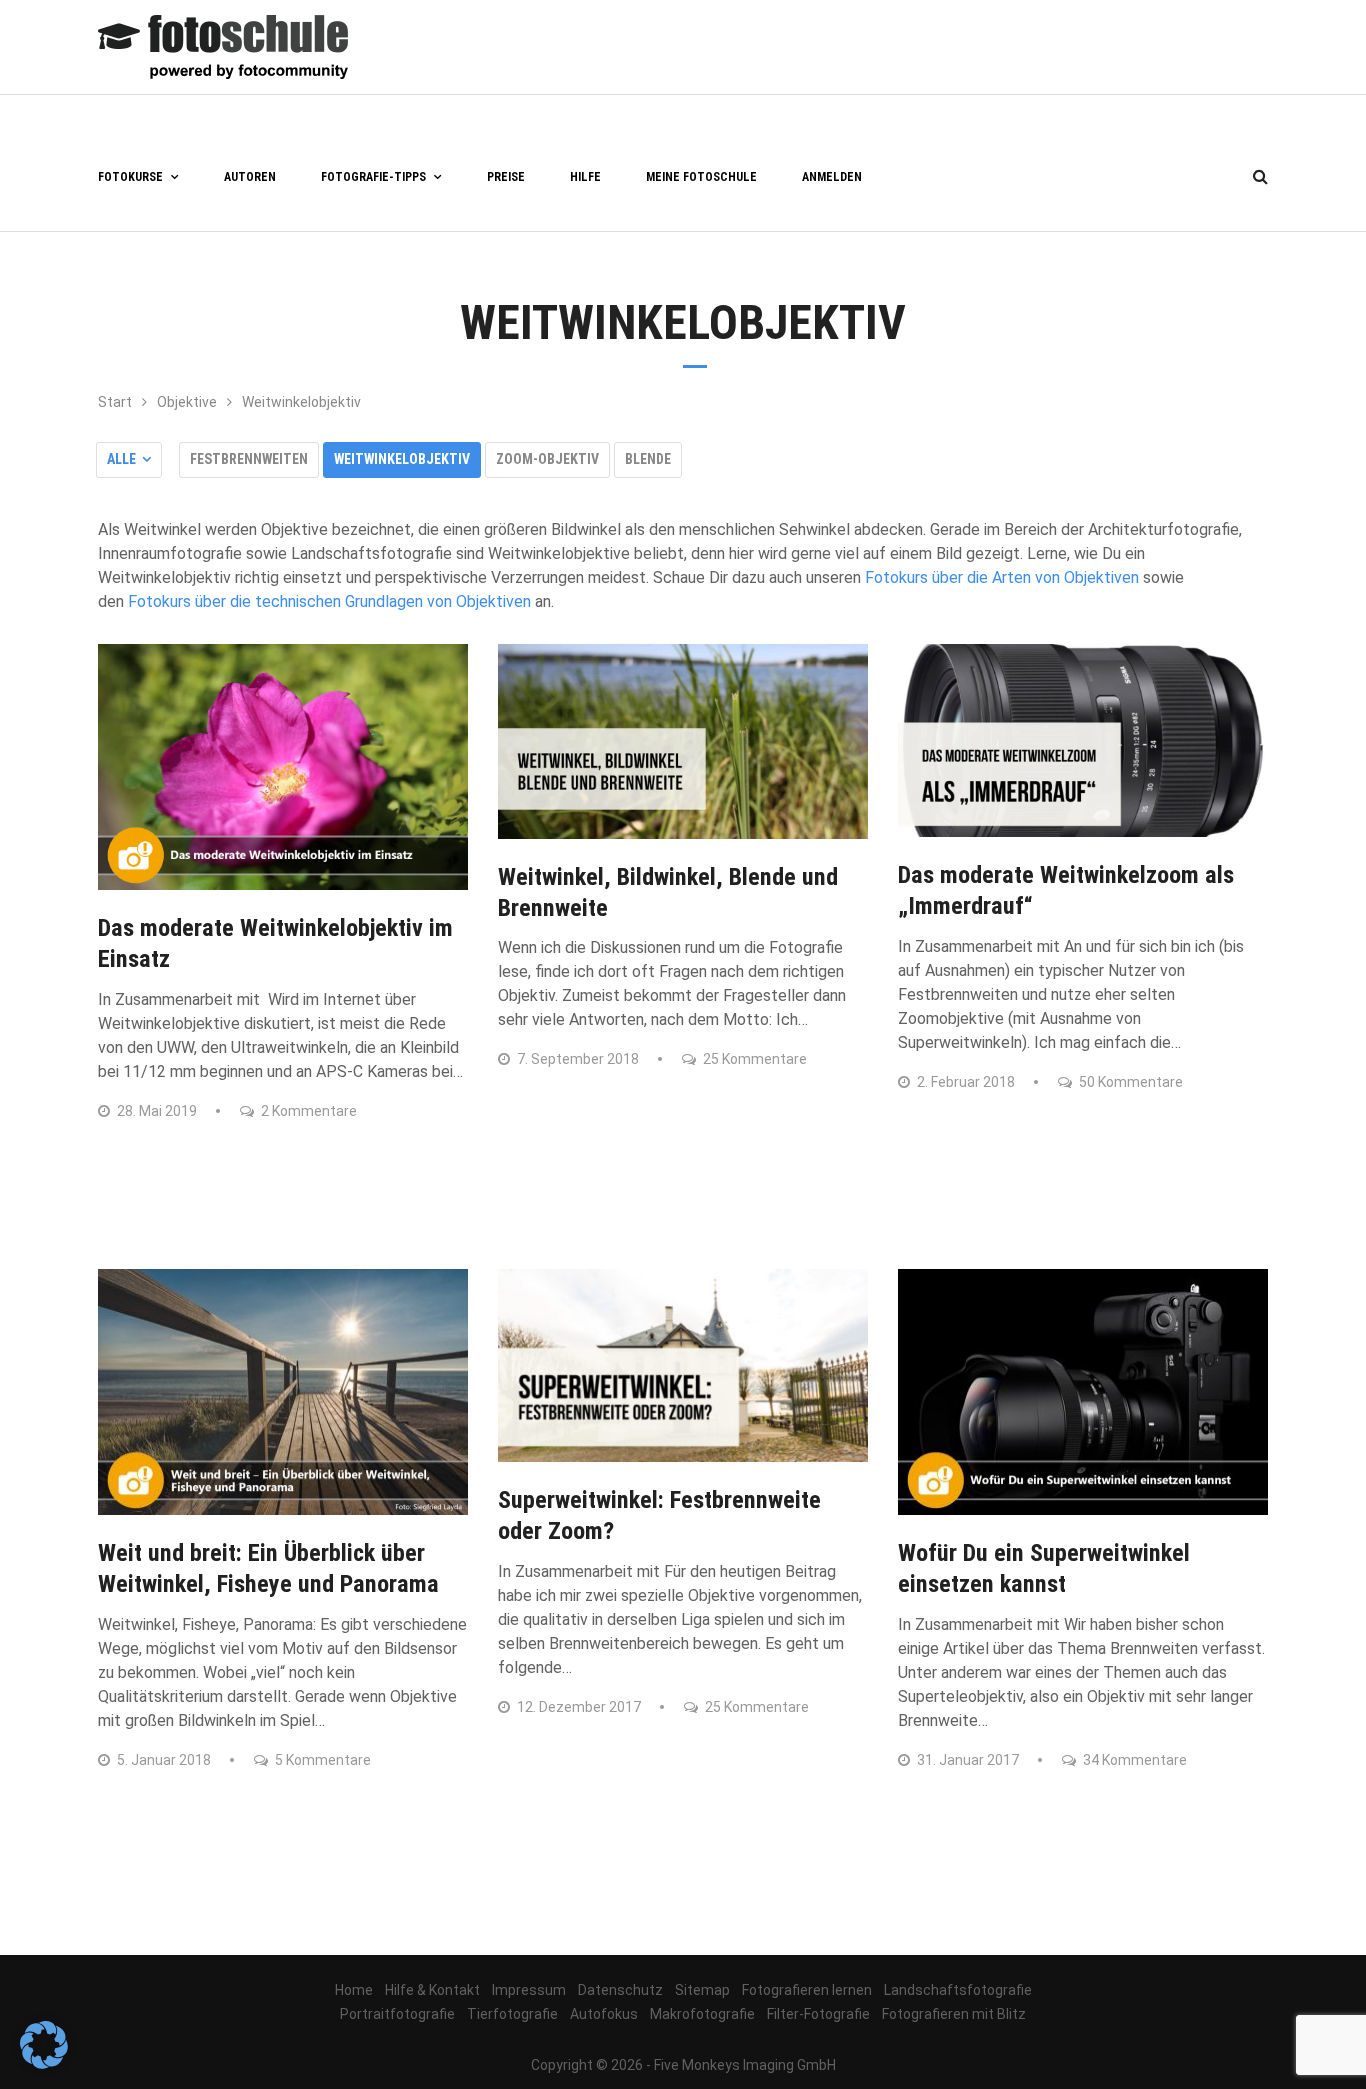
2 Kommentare (307, 1111)
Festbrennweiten (249, 459)
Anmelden (832, 177)
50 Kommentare (1129, 1082)
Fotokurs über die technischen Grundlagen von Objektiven (329, 601)
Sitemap (702, 1990)
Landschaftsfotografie (958, 1990)
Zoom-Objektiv (547, 459)
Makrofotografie (702, 2014)
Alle (121, 459)
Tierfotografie (512, 2014)
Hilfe (585, 177)
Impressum (529, 1990)
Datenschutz (620, 1990)
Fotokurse (130, 177)
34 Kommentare (1133, 1760)
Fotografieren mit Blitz (954, 2014)
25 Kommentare (753, 1059)
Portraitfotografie (397, 2014)
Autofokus (604, 2014)
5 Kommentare (321, 1760)
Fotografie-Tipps (373, 177)
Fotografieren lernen (807, 1990)
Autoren (250, 177)
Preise (506, 177)
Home (354, 1990)
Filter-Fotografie (818, 2014)
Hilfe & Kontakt (432, 1990)
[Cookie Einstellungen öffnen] (44, 2063)
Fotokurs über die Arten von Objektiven (1002, 577)
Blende (648, 459)
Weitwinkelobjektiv (402, 459)
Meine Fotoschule (701, 177)
